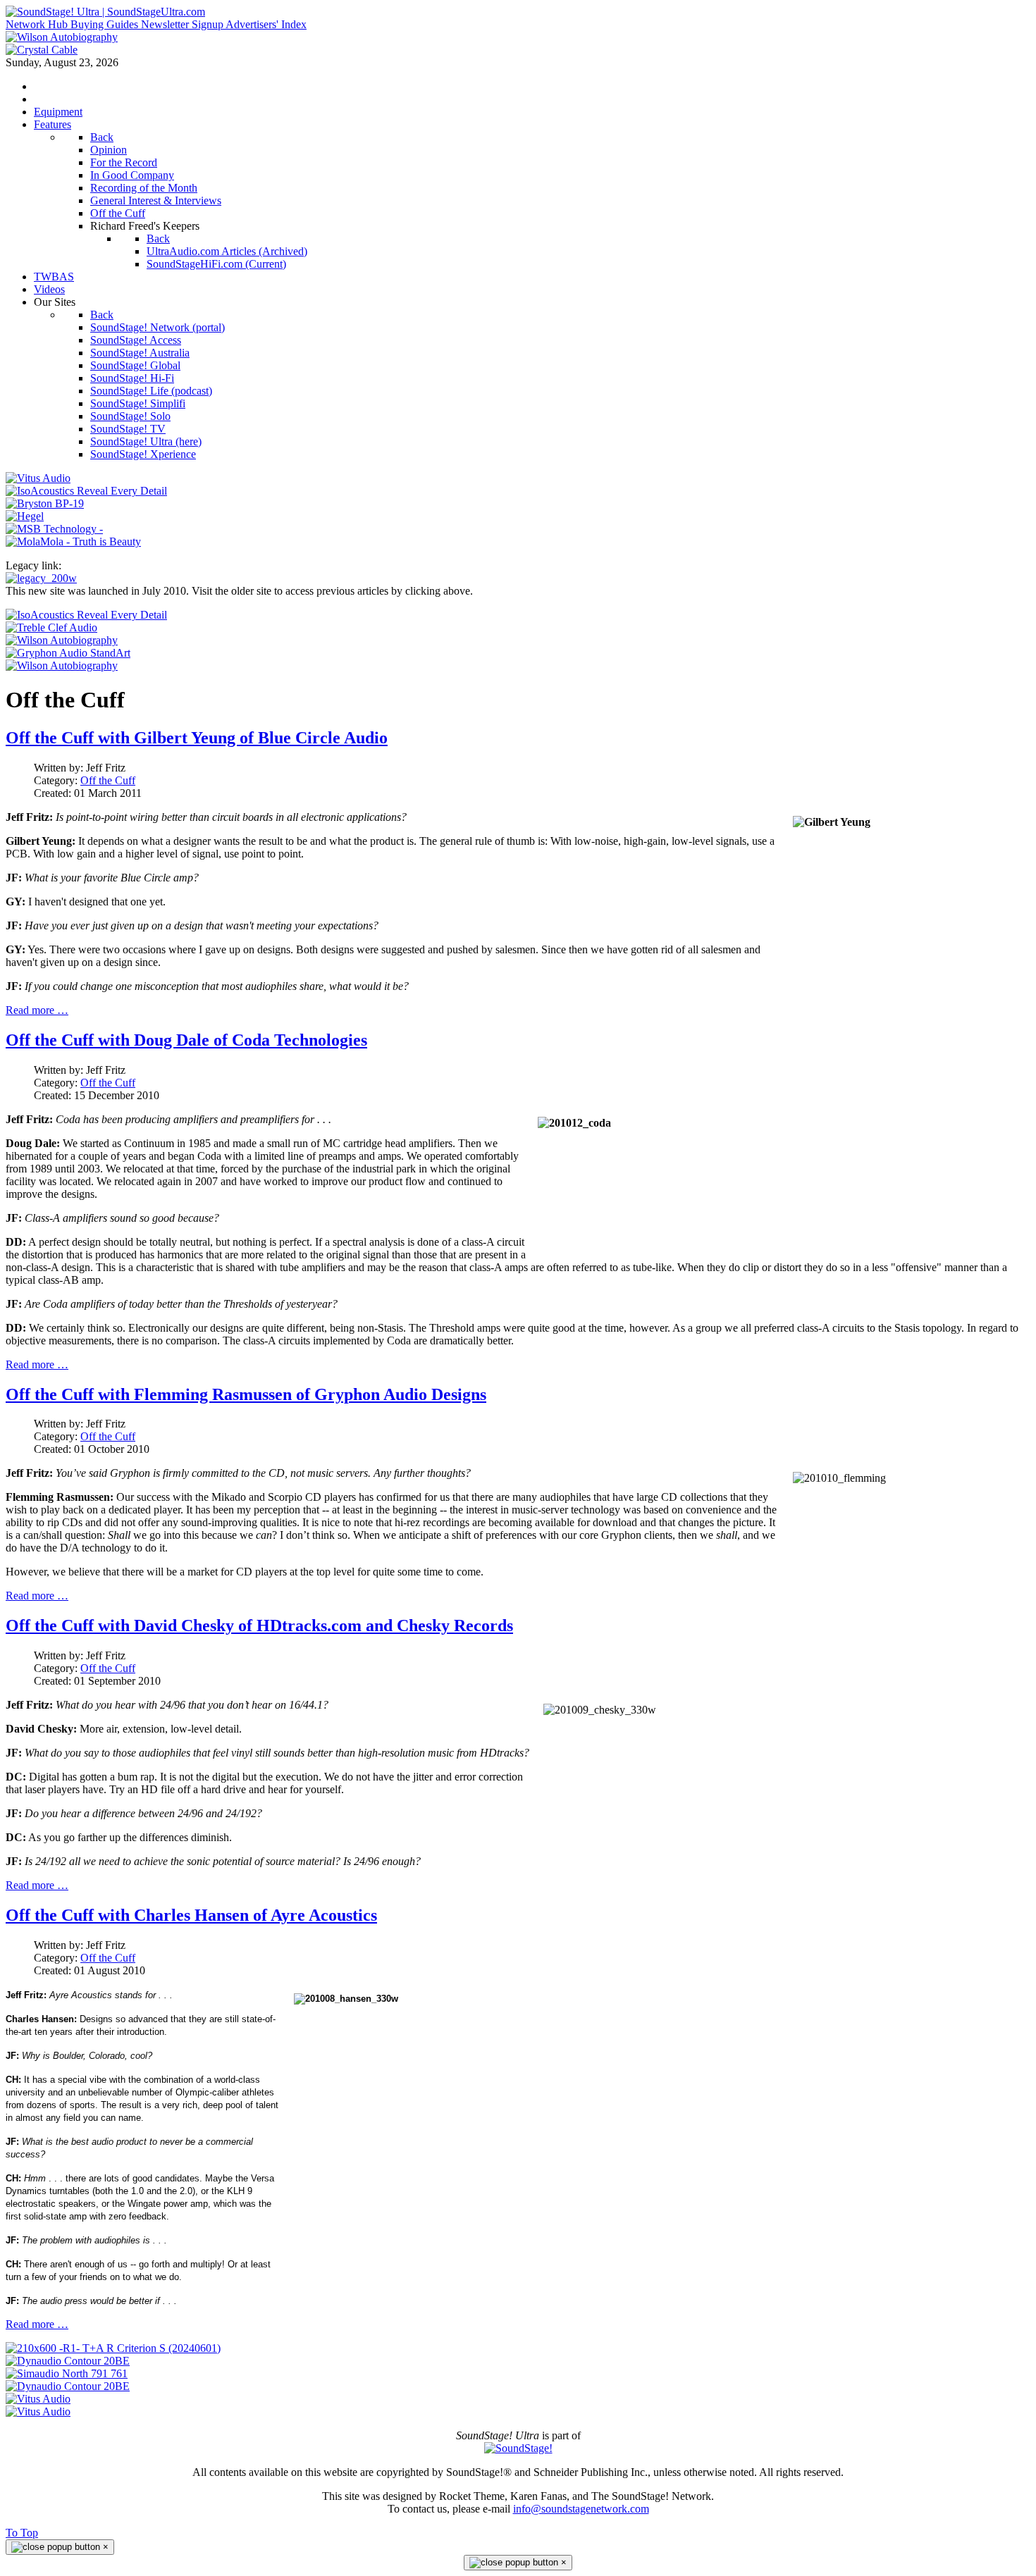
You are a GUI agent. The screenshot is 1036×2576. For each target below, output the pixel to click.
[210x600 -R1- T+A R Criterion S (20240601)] (113, 2348)
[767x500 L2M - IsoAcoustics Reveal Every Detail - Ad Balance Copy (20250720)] (86, 615)
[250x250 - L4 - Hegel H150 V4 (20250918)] (25, 516)
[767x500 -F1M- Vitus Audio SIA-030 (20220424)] (38, 2411)
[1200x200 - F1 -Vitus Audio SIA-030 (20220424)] (38, 2399)
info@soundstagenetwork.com (581, 2509)
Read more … (37, 1010)
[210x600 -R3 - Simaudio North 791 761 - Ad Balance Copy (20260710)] (67, 2373)
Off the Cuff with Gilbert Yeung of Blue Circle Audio (197, 738)
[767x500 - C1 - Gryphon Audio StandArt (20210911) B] (68, 653)
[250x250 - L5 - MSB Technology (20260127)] (54, 529)
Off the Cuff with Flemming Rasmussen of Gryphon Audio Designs (246, 1394)
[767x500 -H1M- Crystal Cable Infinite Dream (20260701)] (42, 50)
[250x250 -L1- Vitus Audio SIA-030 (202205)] (38, 478)
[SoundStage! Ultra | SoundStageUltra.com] (105, 12)
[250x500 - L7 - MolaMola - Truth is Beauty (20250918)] (73, 541)
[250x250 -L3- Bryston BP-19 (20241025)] (45, 503)
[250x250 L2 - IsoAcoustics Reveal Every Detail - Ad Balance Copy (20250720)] (86, 491)
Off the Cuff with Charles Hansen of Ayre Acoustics (191, 1915)
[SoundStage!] (518, 2448)
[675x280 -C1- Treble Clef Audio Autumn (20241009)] (51, 627)
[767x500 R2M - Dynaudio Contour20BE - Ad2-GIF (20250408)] (68, 2386)
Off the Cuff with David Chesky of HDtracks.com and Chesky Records (259, 1626)
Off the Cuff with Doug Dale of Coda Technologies (186, 1040)
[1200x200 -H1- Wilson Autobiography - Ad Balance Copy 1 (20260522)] (62, 37)
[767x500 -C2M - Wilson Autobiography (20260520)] (62, 665)
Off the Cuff (108, 780)
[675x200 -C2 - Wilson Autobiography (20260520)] (62, 640)
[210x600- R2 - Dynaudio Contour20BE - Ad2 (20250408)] (68, 2361)
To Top (22, 2533)
